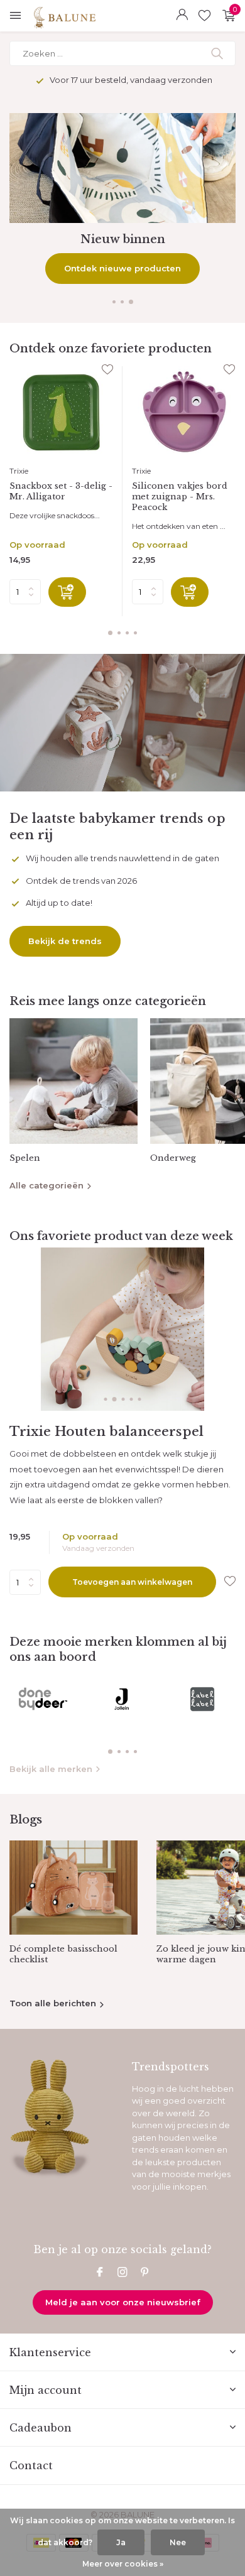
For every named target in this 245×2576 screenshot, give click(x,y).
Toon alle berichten (53, 2003)
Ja (121, 2542)
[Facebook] (100, 2273)
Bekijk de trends (65, 941)
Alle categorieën (46, 1185)
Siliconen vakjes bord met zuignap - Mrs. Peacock (180, 497)
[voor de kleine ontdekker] (102, 16)
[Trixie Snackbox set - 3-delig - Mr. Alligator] (61, 412)
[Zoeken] (218, 53)
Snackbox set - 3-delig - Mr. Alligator (61, 492)
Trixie (19, 471)
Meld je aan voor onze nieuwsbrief (123, 2302)
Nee (178, 2542)
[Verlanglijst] (204, 16)
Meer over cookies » (123, 2564)
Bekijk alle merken (51, 1769)
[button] (115, 302)
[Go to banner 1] (122, 198)
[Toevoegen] (67, 592)
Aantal (29, 1582)
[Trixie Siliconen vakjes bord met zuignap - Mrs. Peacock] (184, 412)
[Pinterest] (145, 2273)
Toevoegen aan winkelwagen (132, 1582)
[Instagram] (122, 2273)
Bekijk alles (123, 268)
